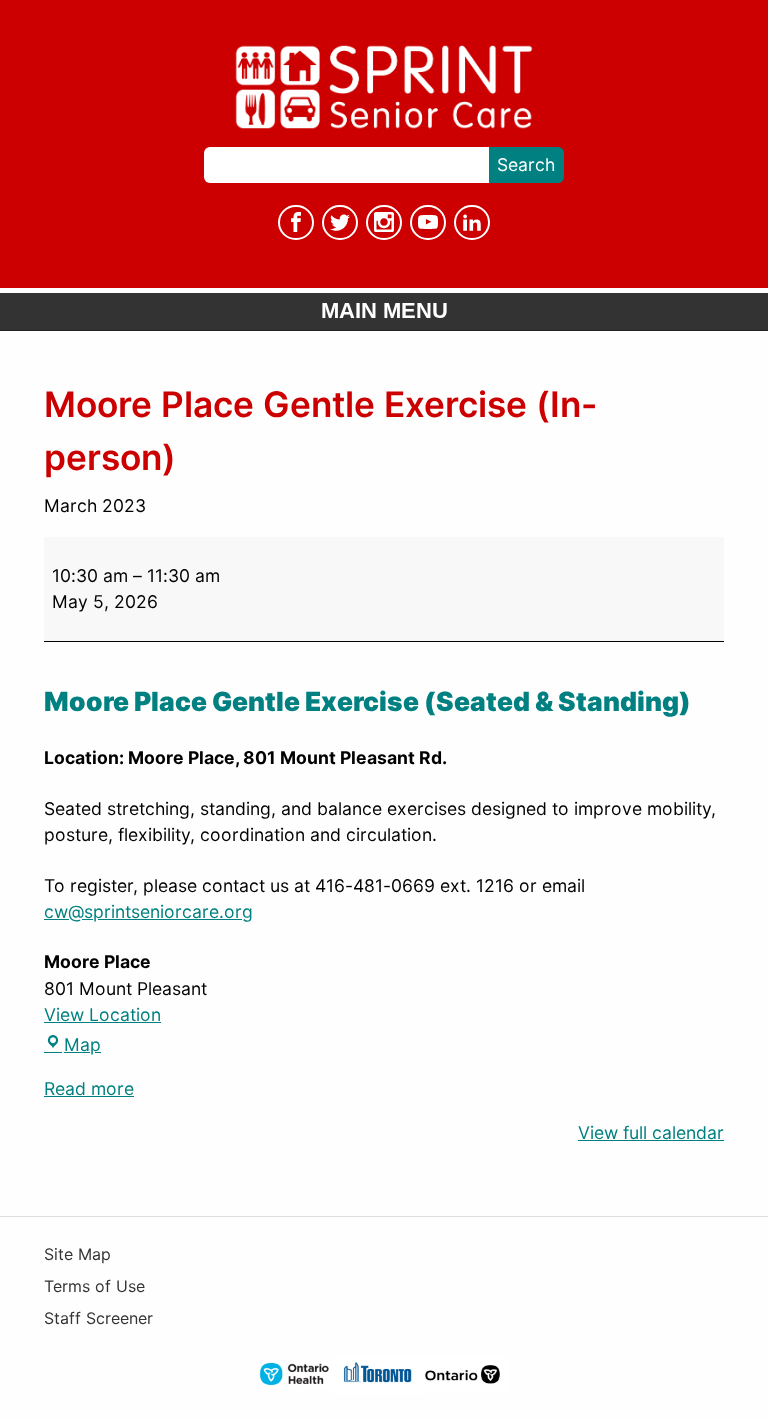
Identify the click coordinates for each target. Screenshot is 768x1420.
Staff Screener (98, 1318)
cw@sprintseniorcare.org (148, 911)
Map (72, 1044)
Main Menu (384, 310)
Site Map (77, 1254)
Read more (89, 1088)
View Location (102, 1014)
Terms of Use (94, 1286)
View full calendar (651, 1132)
